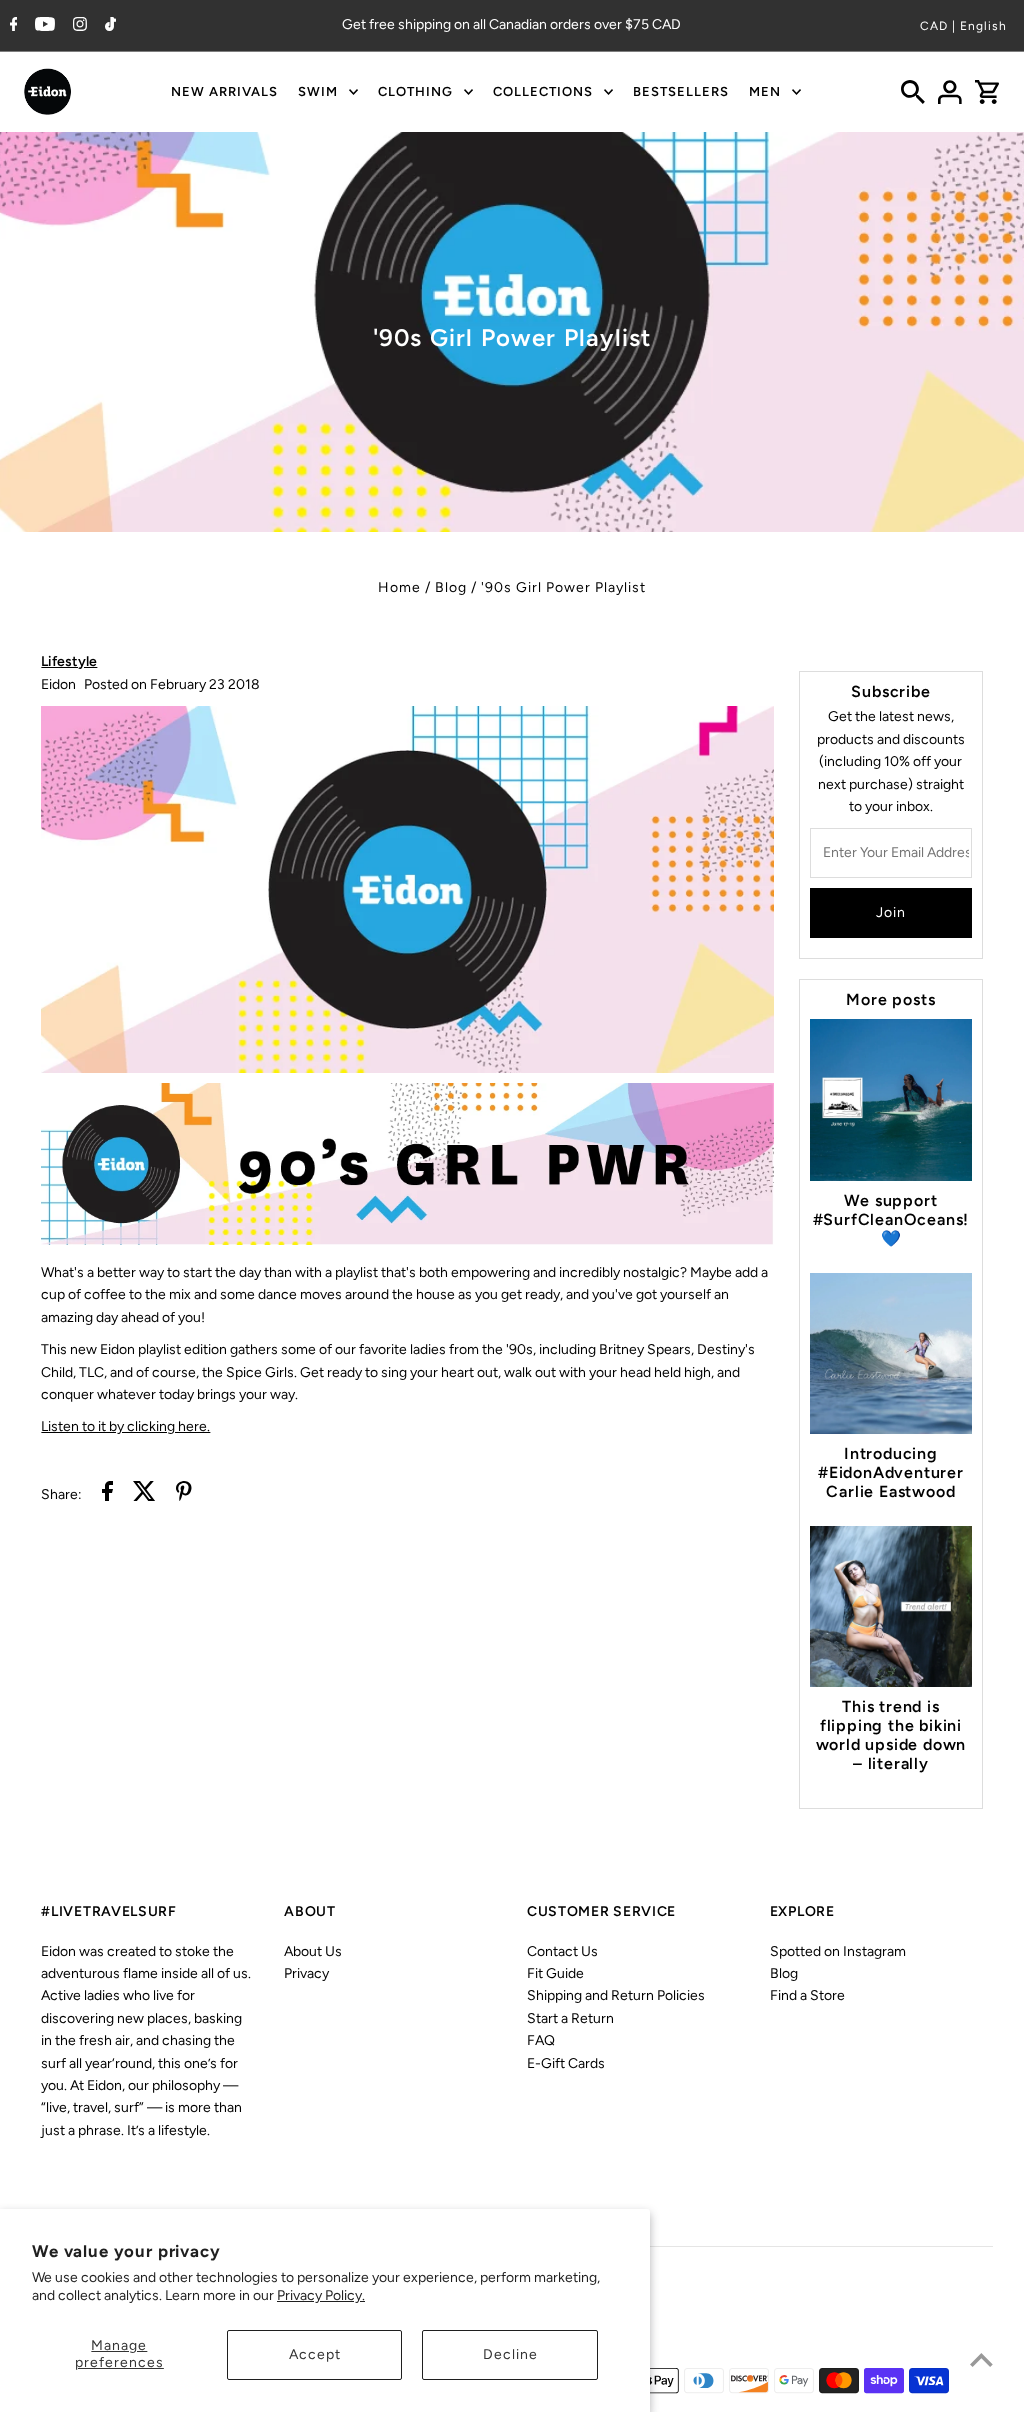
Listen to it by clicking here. (125, 1426)
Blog (451, 587)
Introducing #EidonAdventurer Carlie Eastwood (891, 1472)
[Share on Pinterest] (184, 1494)
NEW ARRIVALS (224, 91)
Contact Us (562, 1951)
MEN (765, 91)
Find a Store (807, 1995)
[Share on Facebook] (107, 1494)
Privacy (306, 1973)
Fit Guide (555, 1973)
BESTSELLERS (681, 91)
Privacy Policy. (321, 2295)
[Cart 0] (987, 92)
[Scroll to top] (981, 2359)
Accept (315, 2354)
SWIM (318, 91)
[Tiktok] (108, 26)
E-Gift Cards (566, 2063)
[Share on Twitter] (144, 1494)
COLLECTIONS (543, 91)
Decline (510, 2354)
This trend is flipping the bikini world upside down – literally (891, 1735)
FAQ (541, 2040)
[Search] (913, 92)
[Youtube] (42, 26)
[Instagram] (77, 26)
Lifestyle (69, 661)
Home (399, 587)
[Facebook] (11, 26)
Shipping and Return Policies (616, 1995)
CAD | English (963, 26)
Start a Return (570, 2018)
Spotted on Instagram (838, 1951)
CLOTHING (415, 91)
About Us (313, 1951)
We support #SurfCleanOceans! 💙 (891, 1219)
